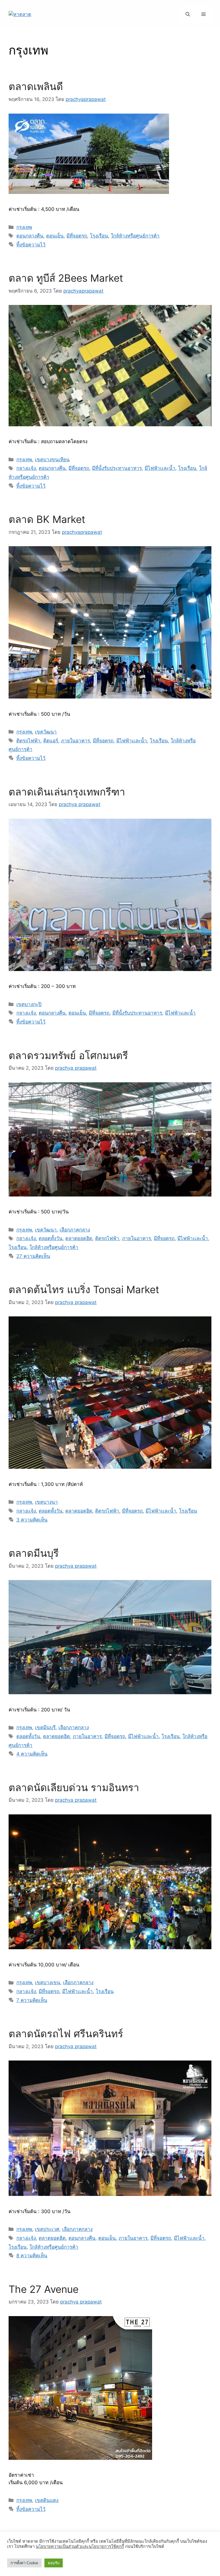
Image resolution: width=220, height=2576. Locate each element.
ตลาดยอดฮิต (79, 1238)
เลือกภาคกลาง (75, 1230)
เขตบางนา (46, 1502)
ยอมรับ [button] (54, 2563)
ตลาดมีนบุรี (34, 1553)
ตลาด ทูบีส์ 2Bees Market (67, 278)
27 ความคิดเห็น (33, 1256)
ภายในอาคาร (75, 741)
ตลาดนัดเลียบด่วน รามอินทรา (74, 1787)
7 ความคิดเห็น (32, 2000)
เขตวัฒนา (46, 732)
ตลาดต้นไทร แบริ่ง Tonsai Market (84, 1289)
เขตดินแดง (47, 2500)
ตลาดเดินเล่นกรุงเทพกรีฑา (67, 792)
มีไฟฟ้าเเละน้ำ (160, 468)
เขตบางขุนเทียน (52, 460)
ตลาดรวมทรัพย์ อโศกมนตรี (68, 1055)
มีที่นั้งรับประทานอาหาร (117, 468)
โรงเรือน (99, 236)
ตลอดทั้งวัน (51, 1238)
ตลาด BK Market (47, 519)
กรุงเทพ (24, 227)
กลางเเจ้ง (26, 468)
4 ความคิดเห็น (32, 1754)
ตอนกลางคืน (30, 236)
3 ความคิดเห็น (32, 1520)
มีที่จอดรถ (77, 236)
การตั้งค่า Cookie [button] (24, 2563)
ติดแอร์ (51, 741)
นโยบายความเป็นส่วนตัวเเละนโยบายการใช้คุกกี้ (80, 2546)
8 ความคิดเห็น (32, 2256)
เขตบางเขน (48, 1982)
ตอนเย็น (55, 236)
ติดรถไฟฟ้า (28, 741)
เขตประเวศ (47, 2229)
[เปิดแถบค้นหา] (188, 14)
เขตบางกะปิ (29, 1004)
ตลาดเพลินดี (36, 86)
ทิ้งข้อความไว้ (31, 245)
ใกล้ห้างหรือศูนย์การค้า (135, 236)
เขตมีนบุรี (45, 1727)
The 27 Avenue (44, 2289)
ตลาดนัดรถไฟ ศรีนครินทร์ (66, 2034)
